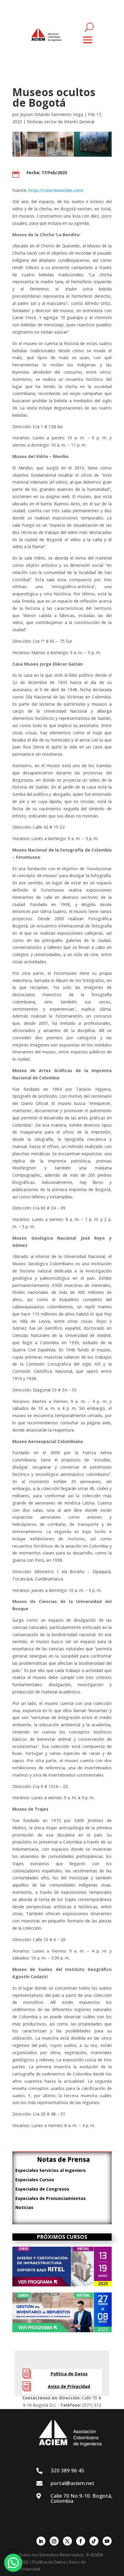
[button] (13, 2563)
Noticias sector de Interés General (60, 122)
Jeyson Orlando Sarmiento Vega (52, 114)
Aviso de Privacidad (69, 2386)
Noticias (24, 2207)
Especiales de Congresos (42, 2189)
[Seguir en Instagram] (54, 2541)
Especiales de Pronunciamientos (51, 2198)
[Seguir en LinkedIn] (41, 2541)
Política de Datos (69, 2374)
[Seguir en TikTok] (94, 2541)
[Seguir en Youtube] (107, 2541)
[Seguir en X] (67, 2541)
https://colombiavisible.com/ (56, 190)
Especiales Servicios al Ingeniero (51, 2170)
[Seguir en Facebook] (81, 2541)
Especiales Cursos (35, 2180)
